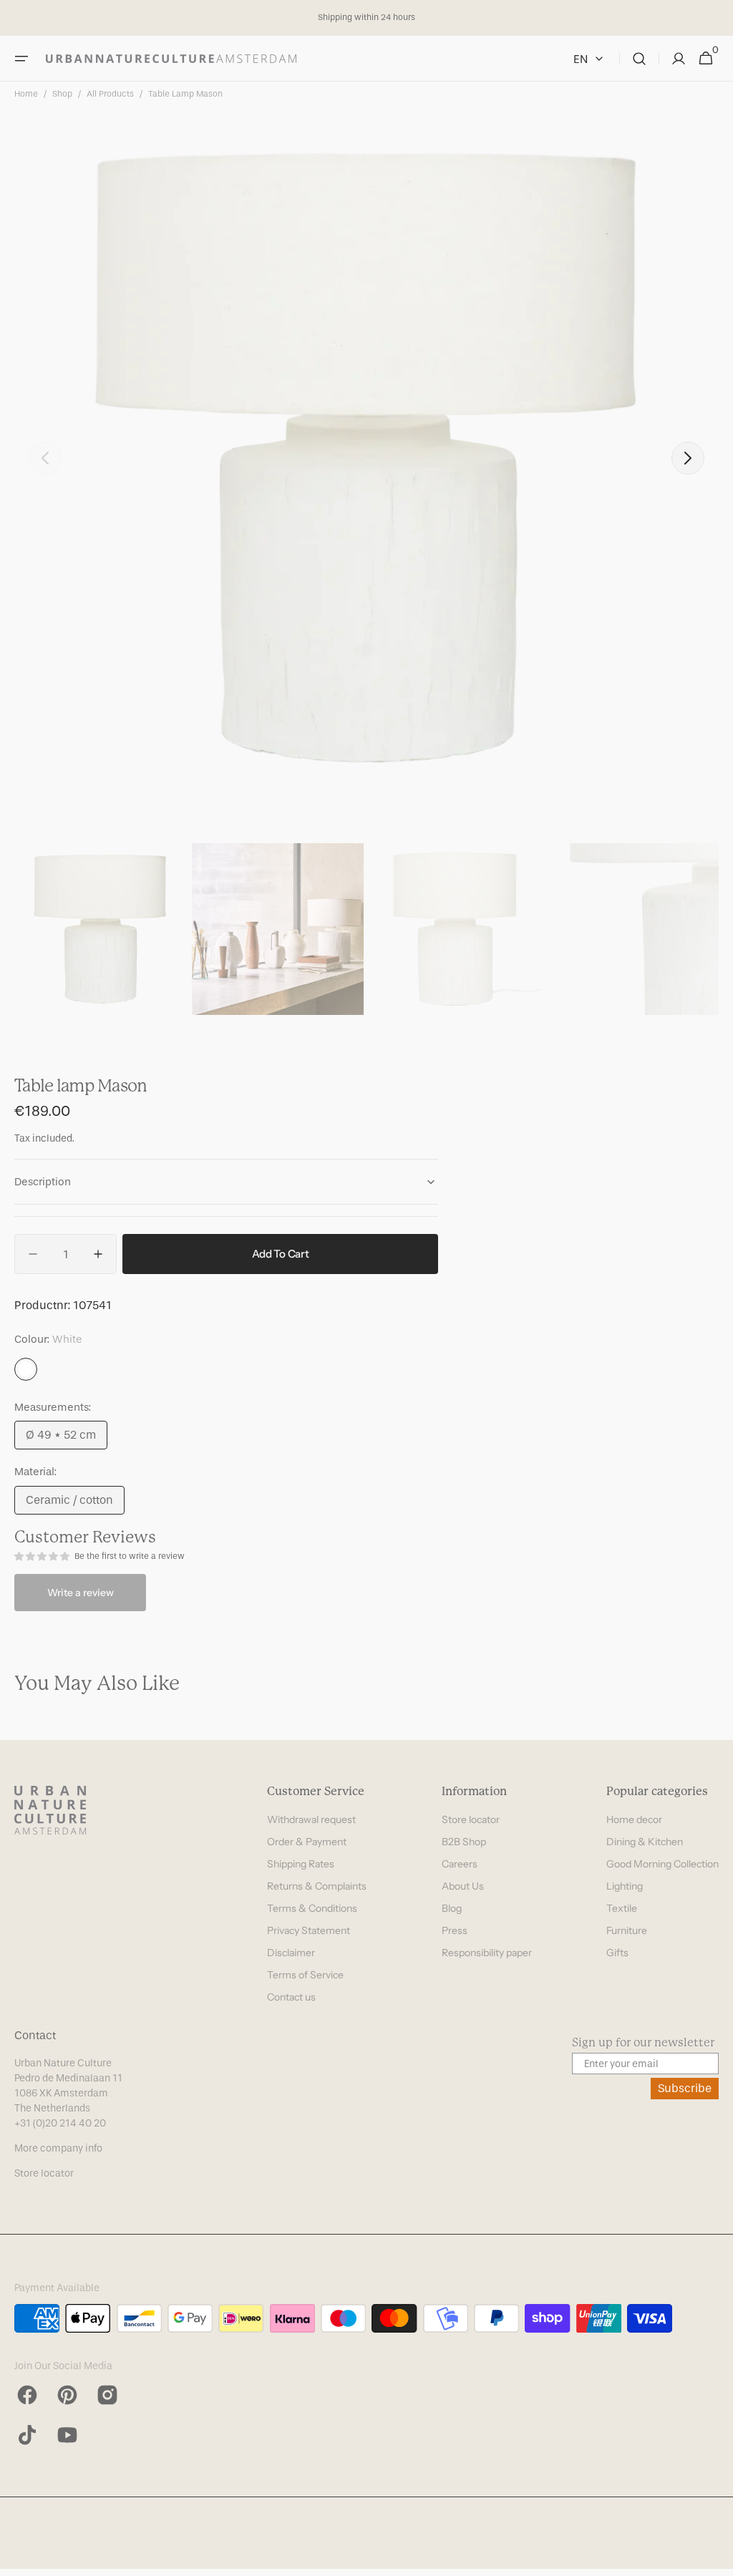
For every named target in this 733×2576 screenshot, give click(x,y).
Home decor (634, 1819)
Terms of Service (305, 1975)
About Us (463, 1886)
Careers (460, 1864)
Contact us (291, 1997)
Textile (622, 1908)
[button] (21, 59)
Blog (452, 1908)
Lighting (625, 1886)
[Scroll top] (716, 2559)
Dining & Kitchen (645, 1842)
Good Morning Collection (662, 1864)
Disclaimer (291, 1953)
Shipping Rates (301, 1864)
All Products (110, 94)
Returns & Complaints (317, 1886)
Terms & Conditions (312, 1908)
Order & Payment (307, 1842)
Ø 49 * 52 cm (67, 1439)
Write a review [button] (81, 1593)
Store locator (471, 1819)
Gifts (617, 1953)
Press (455, 1930)
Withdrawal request (311, 1819)
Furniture (627, 1930)
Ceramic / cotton (75, 1504)
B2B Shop (464, 1842)
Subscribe (685, 2088)
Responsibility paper (487, 1953)
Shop (62, 94)
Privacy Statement (309, 1930)
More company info (58, 2148)
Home (26, 94)
